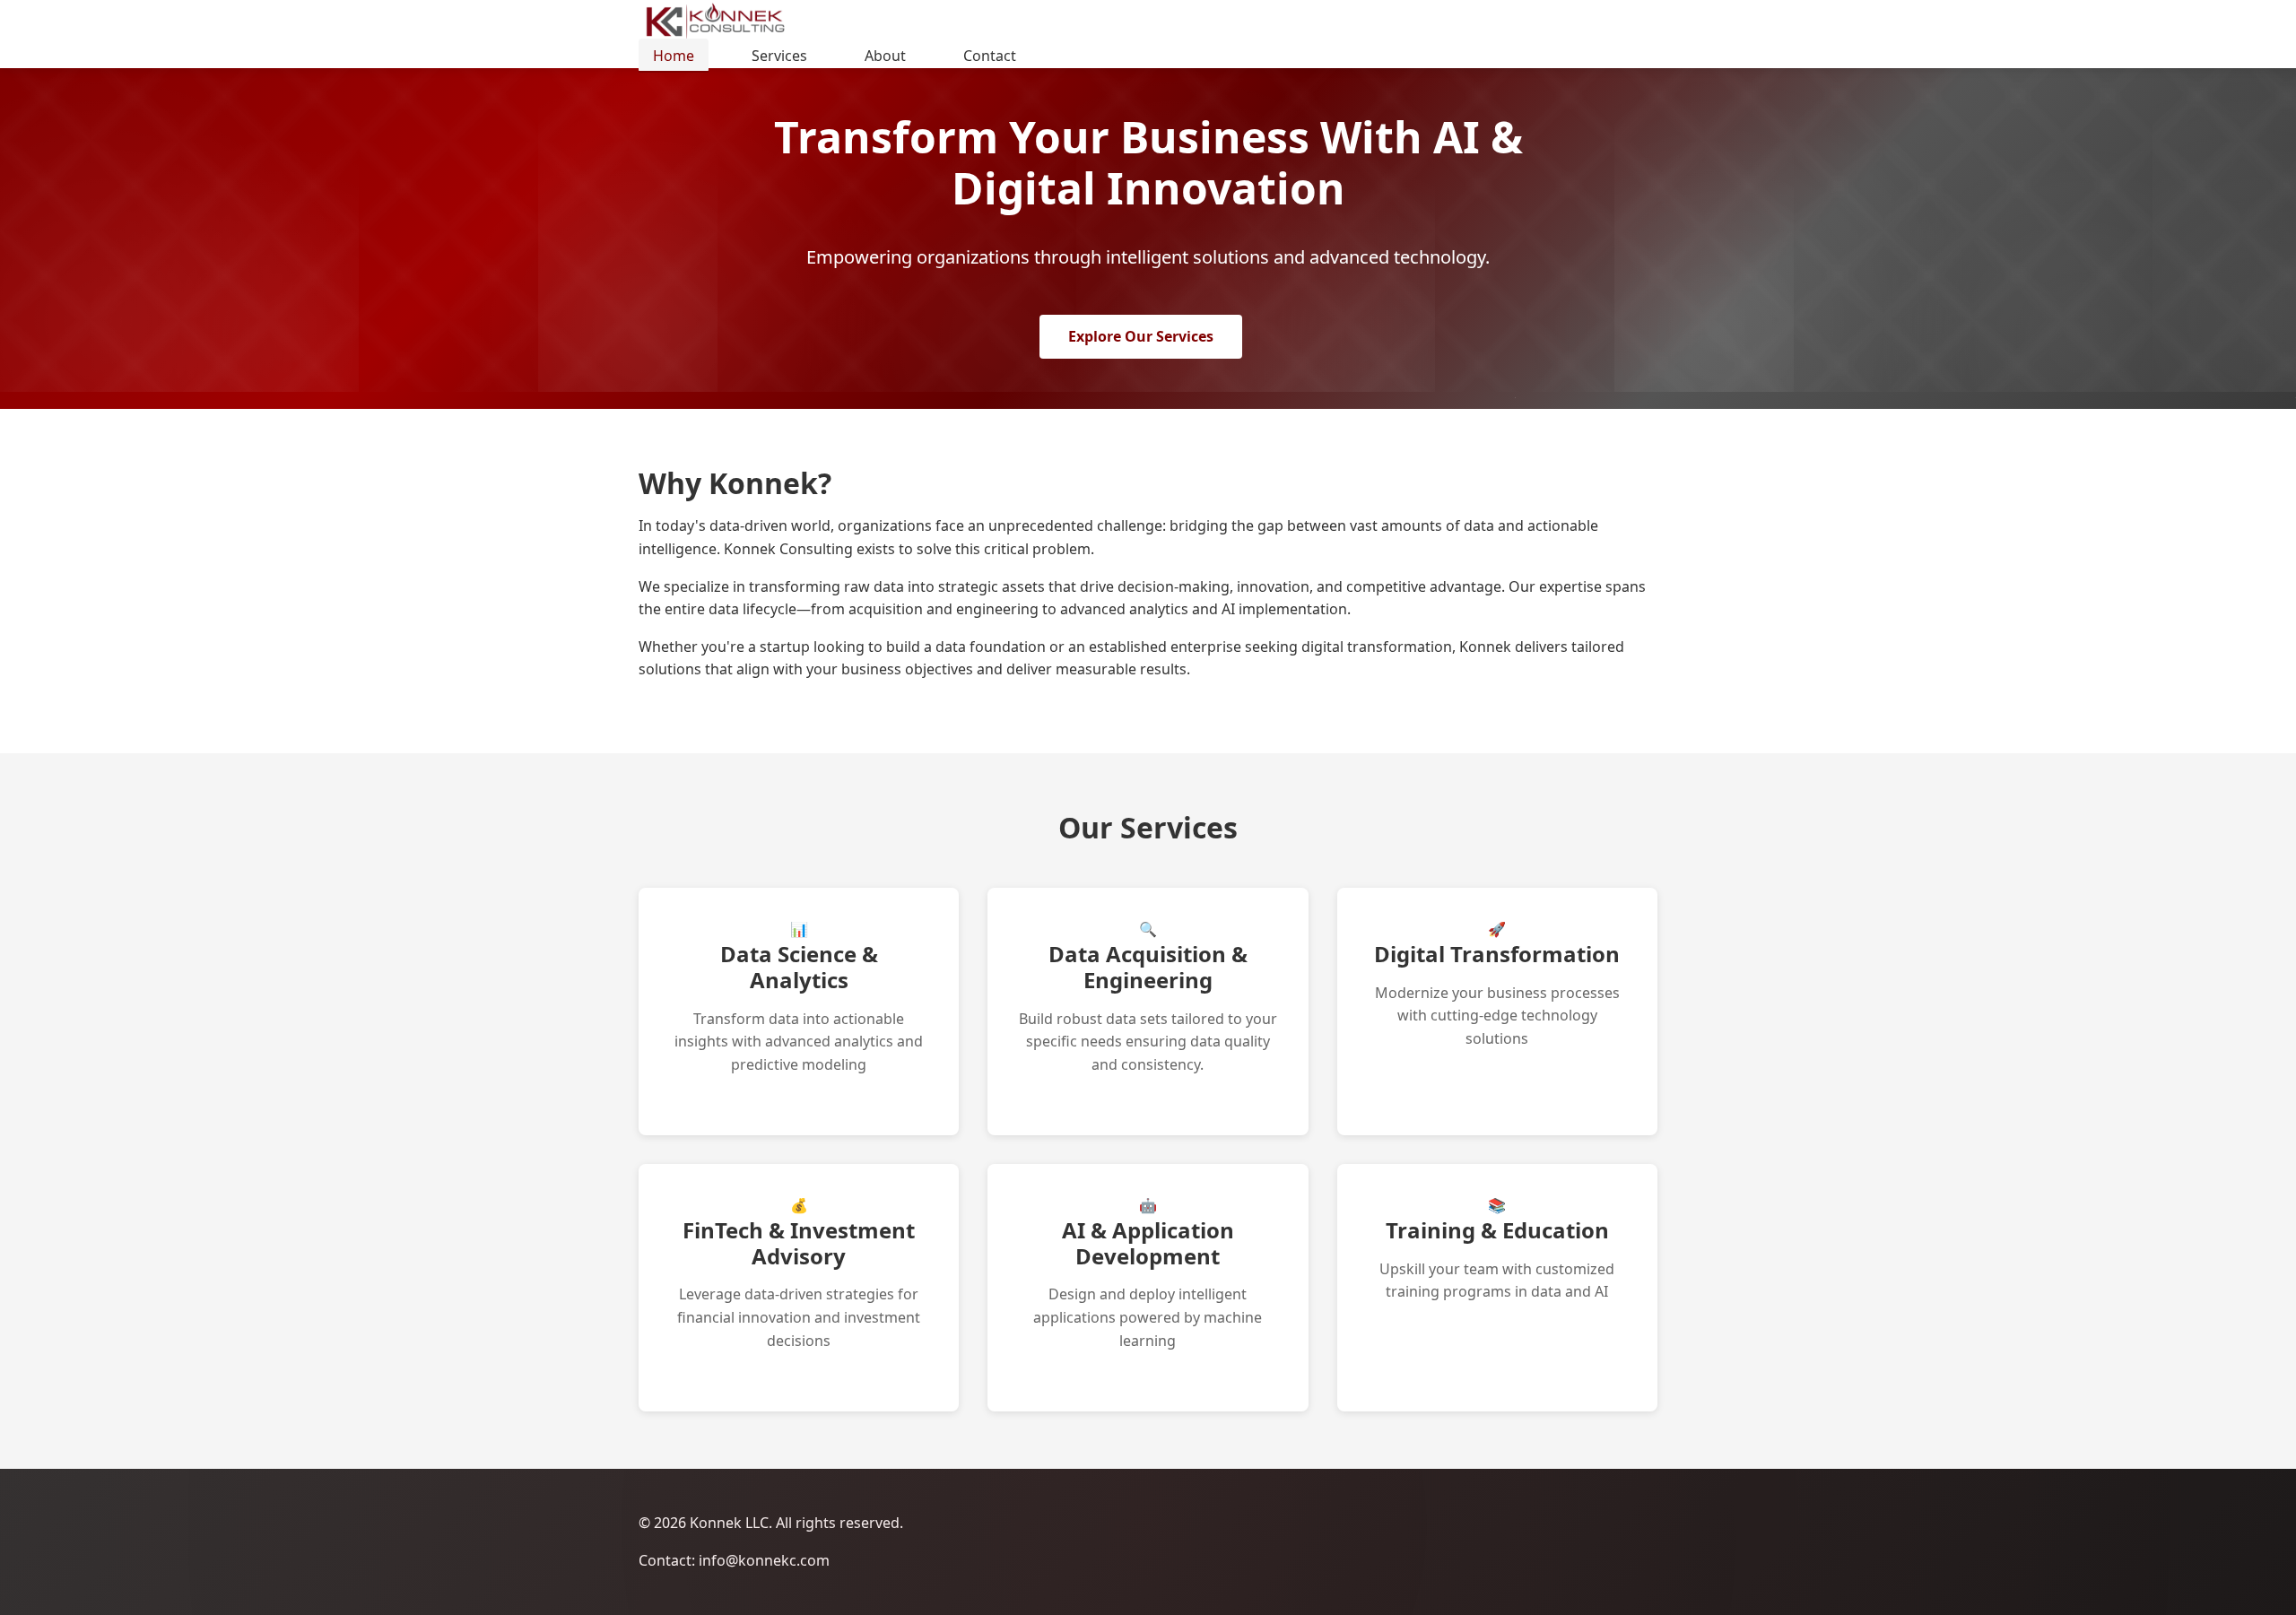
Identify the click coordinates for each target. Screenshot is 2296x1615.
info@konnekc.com (764, 1560)
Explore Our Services (1141, 336)
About (885, 56)
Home (674, 56)
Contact (990, 56)
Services (779, 56)
